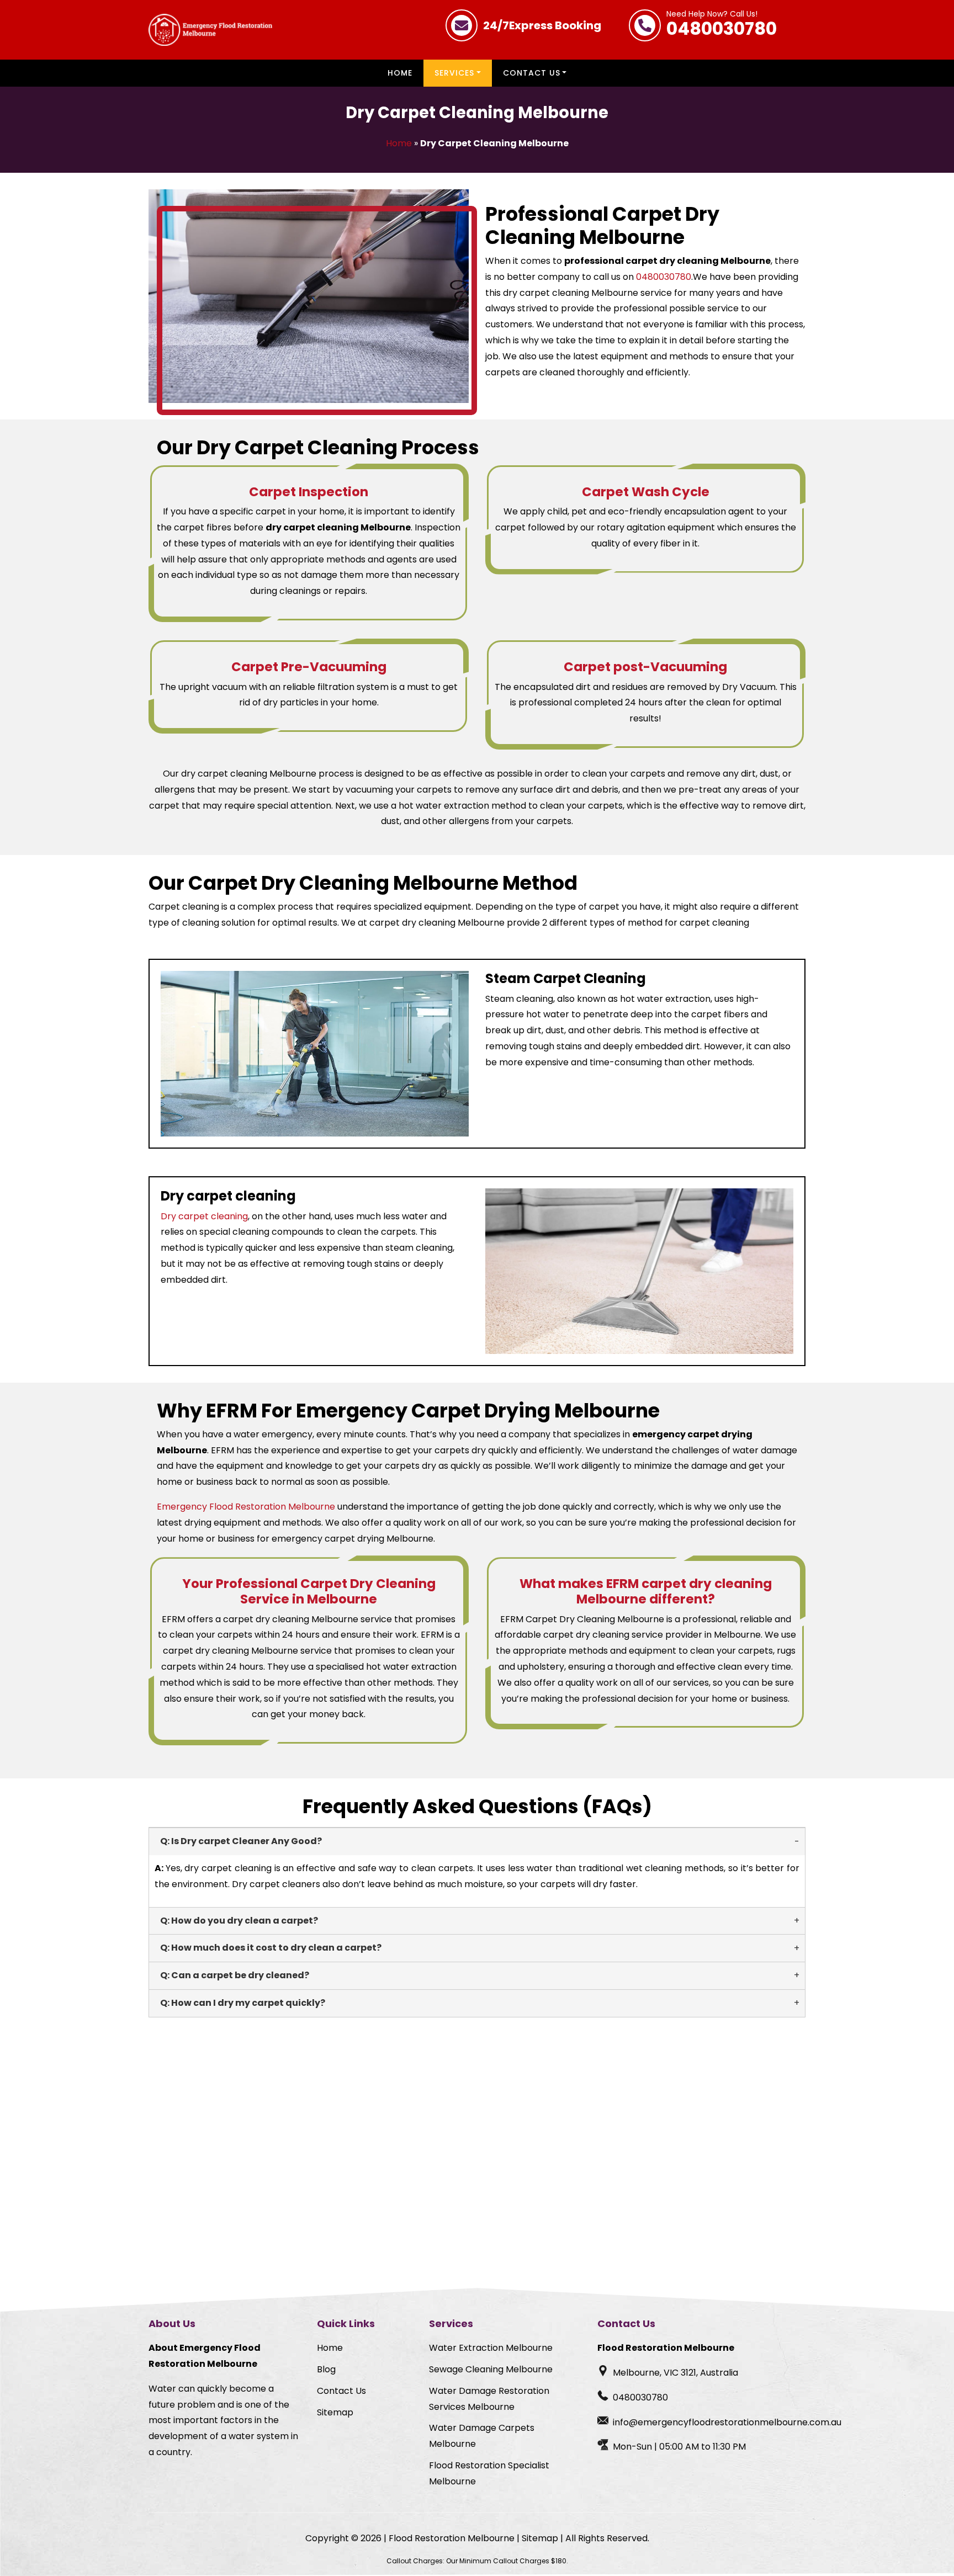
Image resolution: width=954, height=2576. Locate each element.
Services (454, 73)
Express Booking (542, 25)
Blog (326, 2369)
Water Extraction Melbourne (491, 2348)
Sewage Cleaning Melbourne (491, 2369)
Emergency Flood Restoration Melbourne (246, 1507)
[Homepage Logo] (210, 30)
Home (400, 73)
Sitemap (335, 2412)
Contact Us (532, 73)
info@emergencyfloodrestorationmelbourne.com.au (727, 2422)
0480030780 (722, 25)
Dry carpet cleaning (204, 1216)
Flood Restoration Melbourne (452, 2538)
